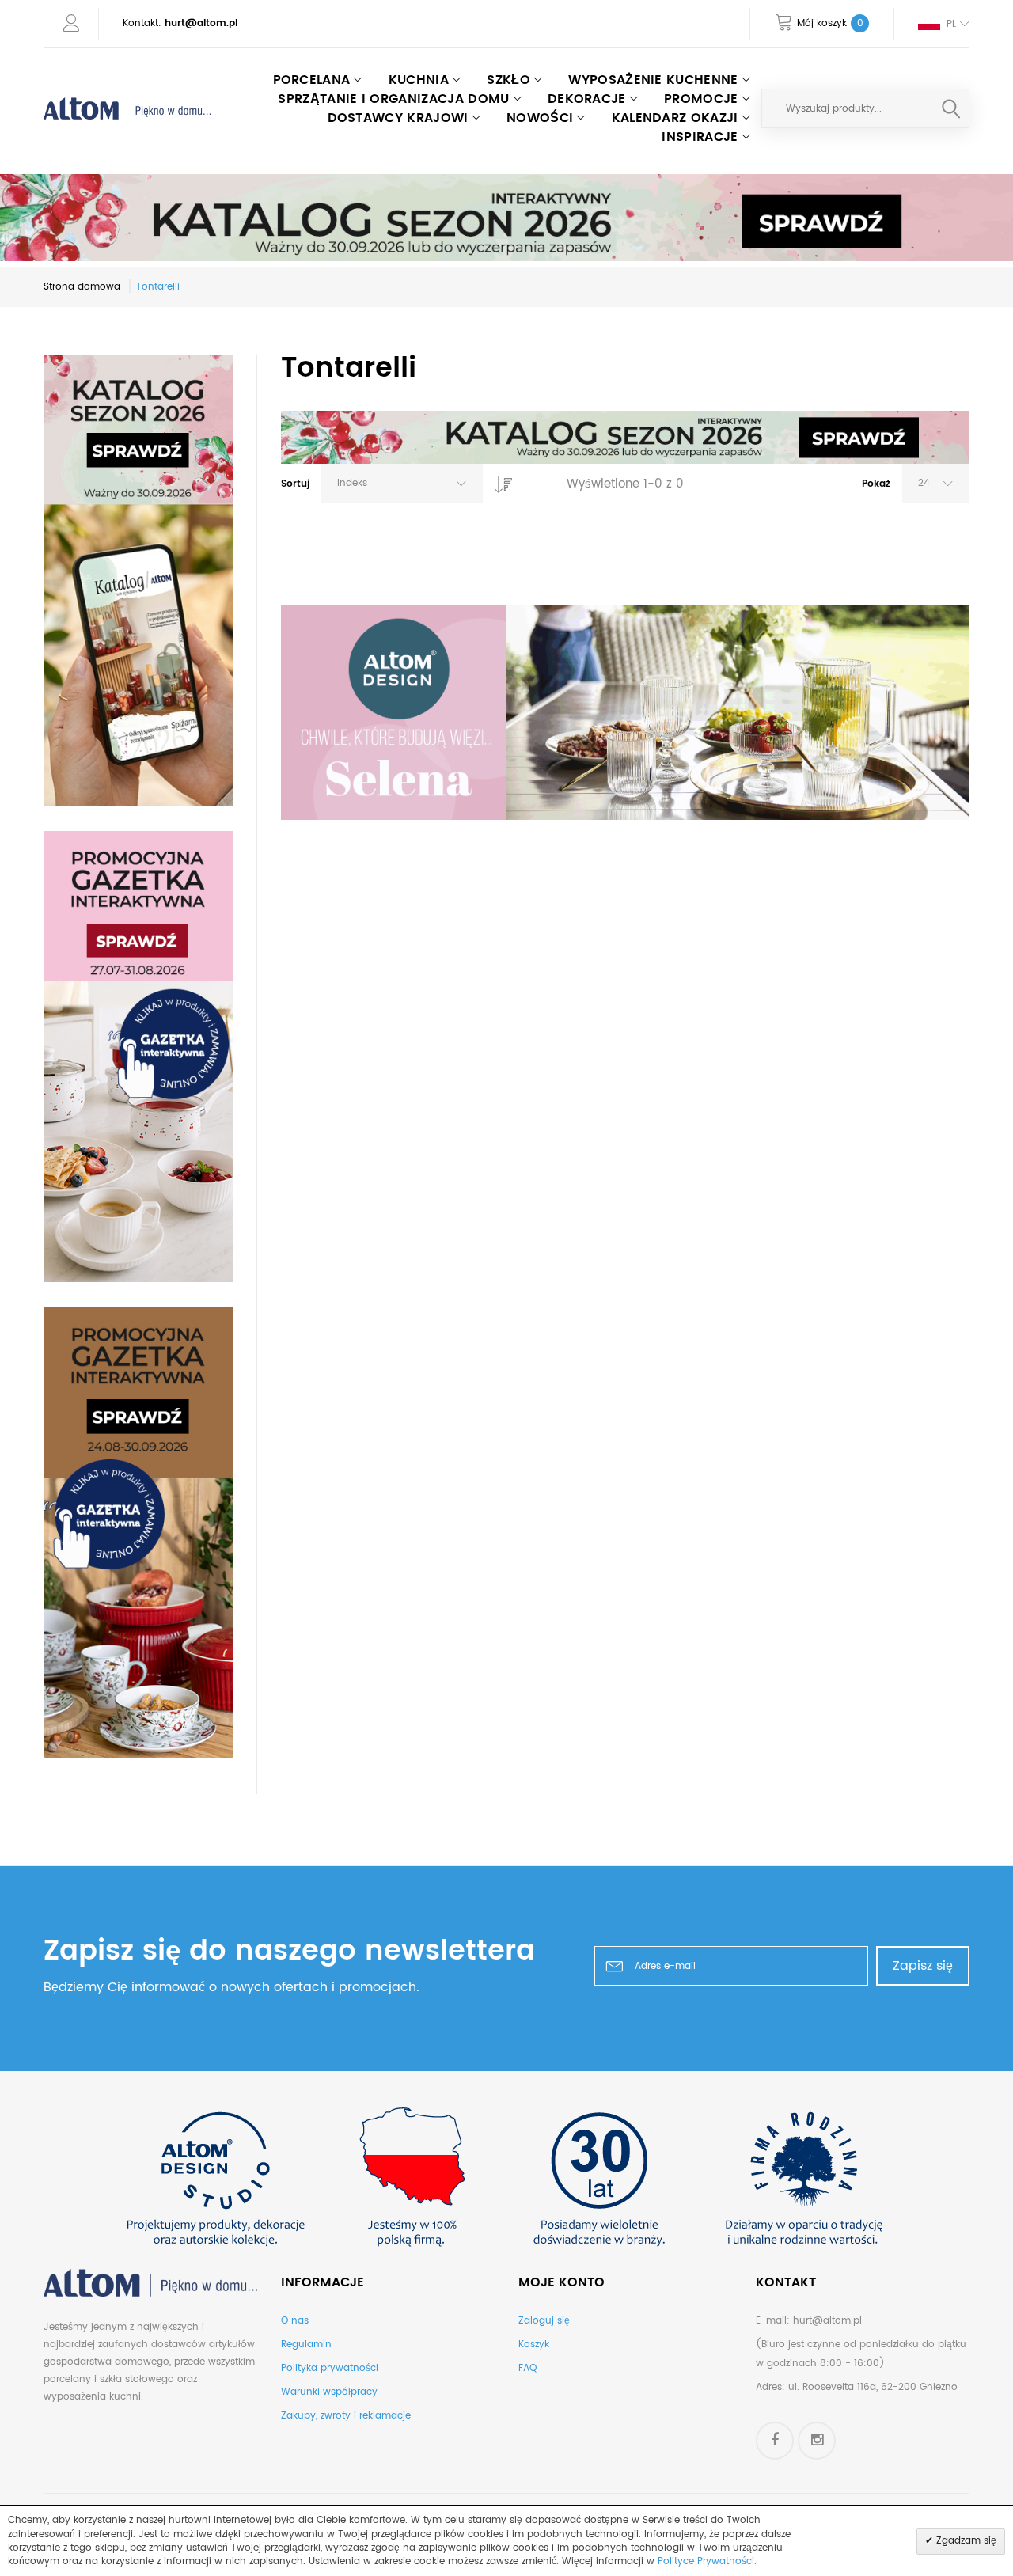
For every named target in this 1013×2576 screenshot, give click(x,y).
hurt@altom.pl (201, 23)
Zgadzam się (965, 2541)
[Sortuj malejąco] (499, 480)
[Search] (951, 108)
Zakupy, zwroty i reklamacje (346, 2416)
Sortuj (295, 484)
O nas (295, 2321)
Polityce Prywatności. (707, 2561)
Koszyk (534, 2345)
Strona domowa (82, 287)
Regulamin (306, 2345)
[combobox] (865, 108)
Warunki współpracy (329, 2392)
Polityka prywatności (330, 2368)
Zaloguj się (544, 2321)
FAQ (527, 2368)
